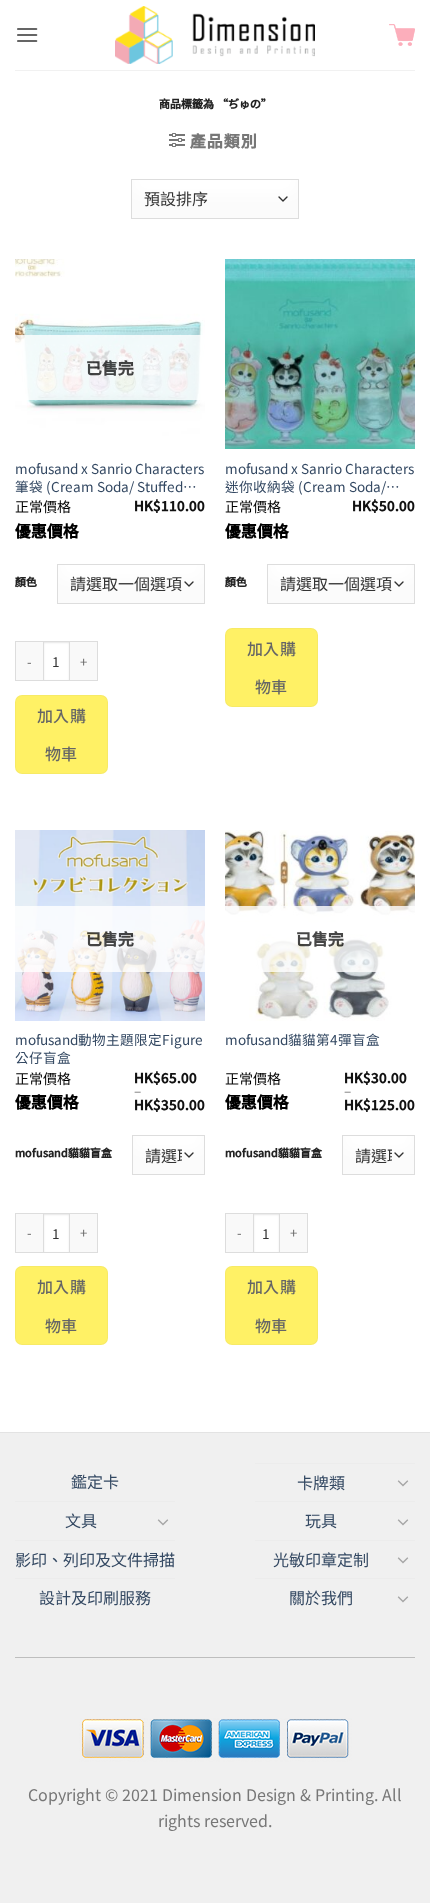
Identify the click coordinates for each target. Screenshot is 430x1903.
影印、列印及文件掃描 (95, 1559)
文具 (81, 1520)
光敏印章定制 (321, 1559)
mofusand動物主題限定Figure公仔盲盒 (109, 1048)
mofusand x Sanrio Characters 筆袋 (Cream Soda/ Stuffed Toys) (109, 477)
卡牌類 (321, 1482)
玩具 (321, 1520)
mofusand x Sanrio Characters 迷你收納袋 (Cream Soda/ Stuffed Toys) (319, 477)
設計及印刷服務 (95, 1597)
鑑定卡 (95, 1481)
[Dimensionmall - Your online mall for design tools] (215, 35)
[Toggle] (403, 1482)
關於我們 (321, 1597)
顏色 (26, 582)
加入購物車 (61, 734)
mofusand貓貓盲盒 (63, 1153)
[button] (27, 34)
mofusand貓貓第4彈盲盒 (302, 1040)
